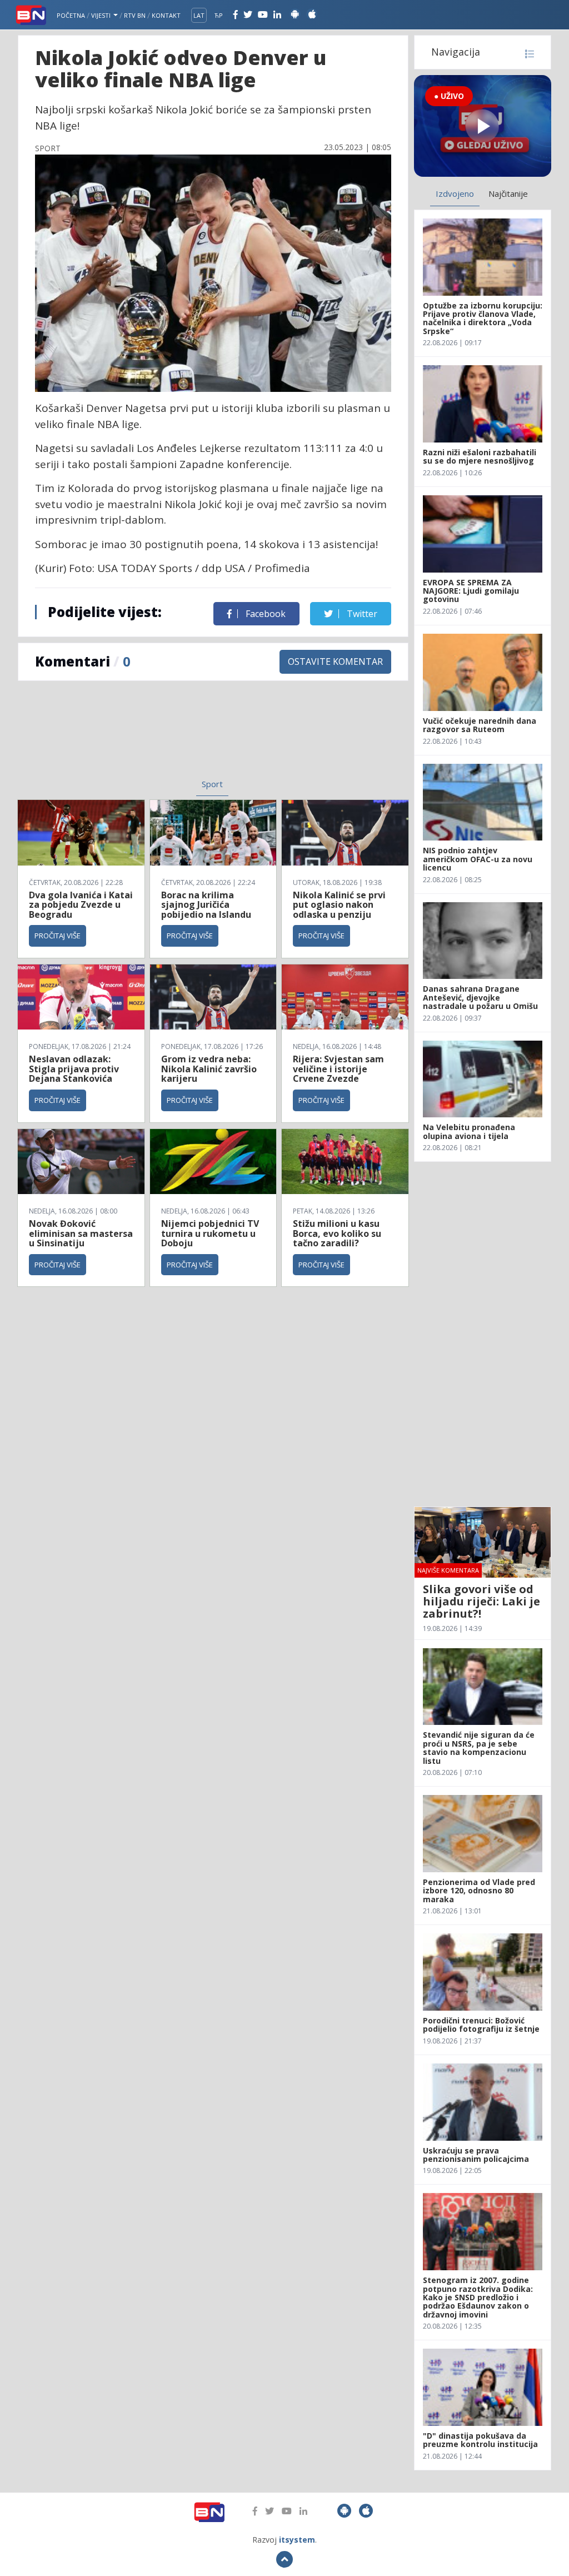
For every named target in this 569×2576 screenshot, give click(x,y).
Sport (212, 784)
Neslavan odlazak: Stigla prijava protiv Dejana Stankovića (74, 1069)
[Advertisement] (129, 737)
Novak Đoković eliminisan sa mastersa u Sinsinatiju (81, 1233)
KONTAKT (166, 15)
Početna (71, 15)
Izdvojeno (455, 193)
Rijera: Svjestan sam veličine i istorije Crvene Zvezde (338, 1069)
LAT (199, 15)
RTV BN (135, 15)
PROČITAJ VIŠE (58, 936)
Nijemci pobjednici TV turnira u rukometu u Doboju (210, 1233)
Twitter (361, 614)
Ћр (219, 15)
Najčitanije (508, 193)
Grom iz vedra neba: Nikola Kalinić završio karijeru (209, 1069)
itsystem (297, 2540)
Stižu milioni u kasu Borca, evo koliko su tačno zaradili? (337, 1233)
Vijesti (102, 15)
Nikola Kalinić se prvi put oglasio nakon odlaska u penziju (339, 905)
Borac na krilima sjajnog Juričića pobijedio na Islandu (206, 905)
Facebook (264, 614)
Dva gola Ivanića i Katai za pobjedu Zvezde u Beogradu (81, 905)
